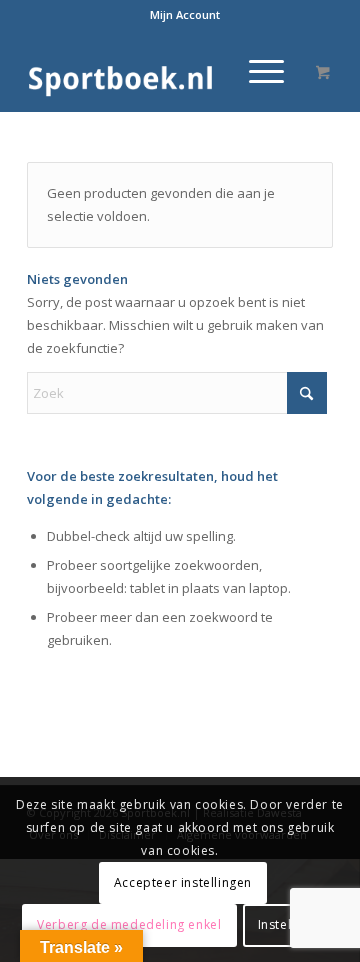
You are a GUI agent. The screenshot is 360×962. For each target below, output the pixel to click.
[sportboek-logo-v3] (149, 71)
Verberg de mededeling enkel (129, 924)
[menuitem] (185, 15)
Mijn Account (185, 14)
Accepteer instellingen (183, 882)
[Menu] (256, 71)
